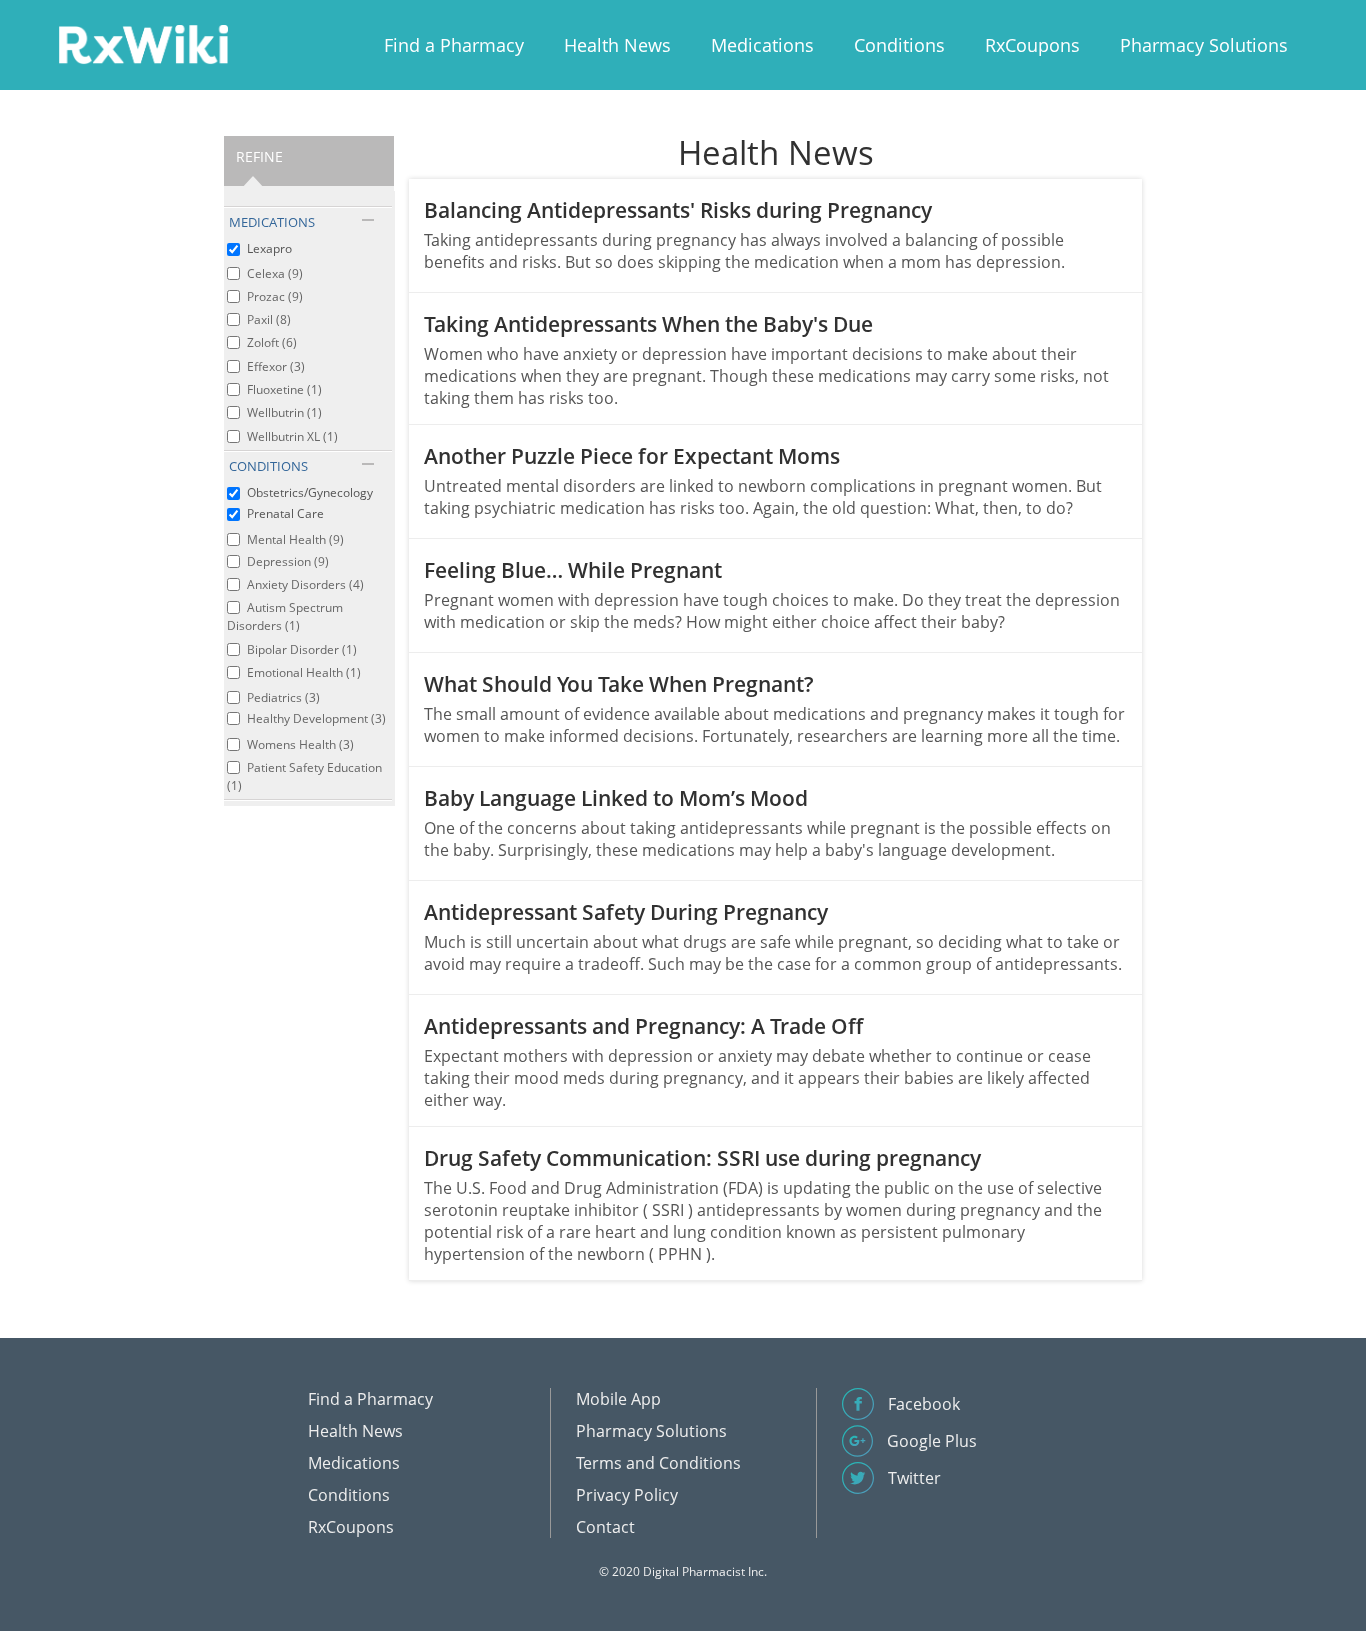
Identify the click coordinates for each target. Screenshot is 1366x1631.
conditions (268, 466)
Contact (605, 1527)
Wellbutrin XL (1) (292, 436)
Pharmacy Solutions (1204, 45)
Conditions (899, 45)
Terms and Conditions (658, 1463)
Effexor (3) (276, 366)
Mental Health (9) (295, 539)
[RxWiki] (143, 43)
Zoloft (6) (272, 342)
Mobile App (618, 1399)
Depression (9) (288, 561)
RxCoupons (1032, 45)
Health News (617, 45)
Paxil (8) (269, 319)
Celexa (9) (275, 273)
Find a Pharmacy (454, 45)
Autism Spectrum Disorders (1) (285, 616)
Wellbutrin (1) (284, 412)
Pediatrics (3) (283, 697)
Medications (762, 45)
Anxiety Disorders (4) (305, 584)
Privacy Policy (627, 1495)
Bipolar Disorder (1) (302, 649)
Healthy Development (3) (316, 718)
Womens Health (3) (300, 744)
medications (272, 222)
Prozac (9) (275, 296)
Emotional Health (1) (304, 672)
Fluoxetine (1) (284, 389)
